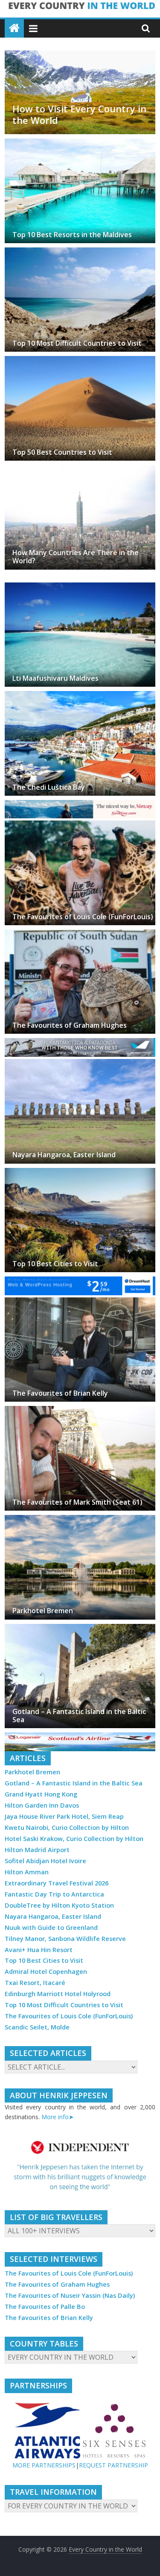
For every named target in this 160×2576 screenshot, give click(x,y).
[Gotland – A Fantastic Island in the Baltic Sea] (80, 1629)
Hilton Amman (27, 1872)
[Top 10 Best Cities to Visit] (80, 1173)
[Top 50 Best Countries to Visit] (80, 361)
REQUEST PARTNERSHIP (113, 2465)
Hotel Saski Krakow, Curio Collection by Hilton (74, 1839)
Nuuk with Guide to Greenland (51, 1928)
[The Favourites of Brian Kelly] (80, 1303)
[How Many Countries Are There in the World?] (80, 470)
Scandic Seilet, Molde (37, 2027)
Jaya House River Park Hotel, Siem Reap (64, 1816)
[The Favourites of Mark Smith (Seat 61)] (80, 1411)
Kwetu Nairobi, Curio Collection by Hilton (67, 1828)
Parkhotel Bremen (43, 1611)
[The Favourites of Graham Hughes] (80, 935)
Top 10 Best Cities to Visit (55, 1264)
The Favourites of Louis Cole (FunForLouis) (83, 917)
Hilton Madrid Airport (37, 1850)
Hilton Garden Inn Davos (42, 1805)
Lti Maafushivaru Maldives (55, 678)
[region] (80, 2166)
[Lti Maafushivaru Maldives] (80, 588)
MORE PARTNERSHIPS (44, 2465)
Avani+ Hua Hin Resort (39, 1950)
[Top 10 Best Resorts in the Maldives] (80, 144)
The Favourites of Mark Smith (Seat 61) (77, 1502)
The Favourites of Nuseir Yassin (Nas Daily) (70, 2295)
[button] (80, 2166)
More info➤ (58, 2117)
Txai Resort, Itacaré (35, 1983)
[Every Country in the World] (14, 28)
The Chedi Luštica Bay (49, 787)
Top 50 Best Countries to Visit (62, 452)
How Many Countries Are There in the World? (76, 557)
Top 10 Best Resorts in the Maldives (72, 235)
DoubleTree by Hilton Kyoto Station (59, 1905)
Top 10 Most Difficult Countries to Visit (77, 343)
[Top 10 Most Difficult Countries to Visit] (80, 253)
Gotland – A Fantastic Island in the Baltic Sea (79, 1716)
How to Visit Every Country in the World (79, 114)
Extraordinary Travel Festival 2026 (57, 1883)
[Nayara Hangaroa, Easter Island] (80, 1064)
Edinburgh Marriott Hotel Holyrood (58, 1994)
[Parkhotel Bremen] (80, 1520)
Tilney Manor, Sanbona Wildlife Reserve (65, 1939)
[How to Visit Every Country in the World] (80, 56)
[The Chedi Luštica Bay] (80, 696)
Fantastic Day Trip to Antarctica (54, 1894)
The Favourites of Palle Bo (45, 2307)
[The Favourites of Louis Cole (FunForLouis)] (80, 826)
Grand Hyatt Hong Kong (41, 1794)
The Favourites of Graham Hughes (70, 1025)
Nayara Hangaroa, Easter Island (64, 1155)
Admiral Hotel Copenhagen (46, 1972)
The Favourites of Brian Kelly (60, 1393)
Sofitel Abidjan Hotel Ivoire (45, 1861)
